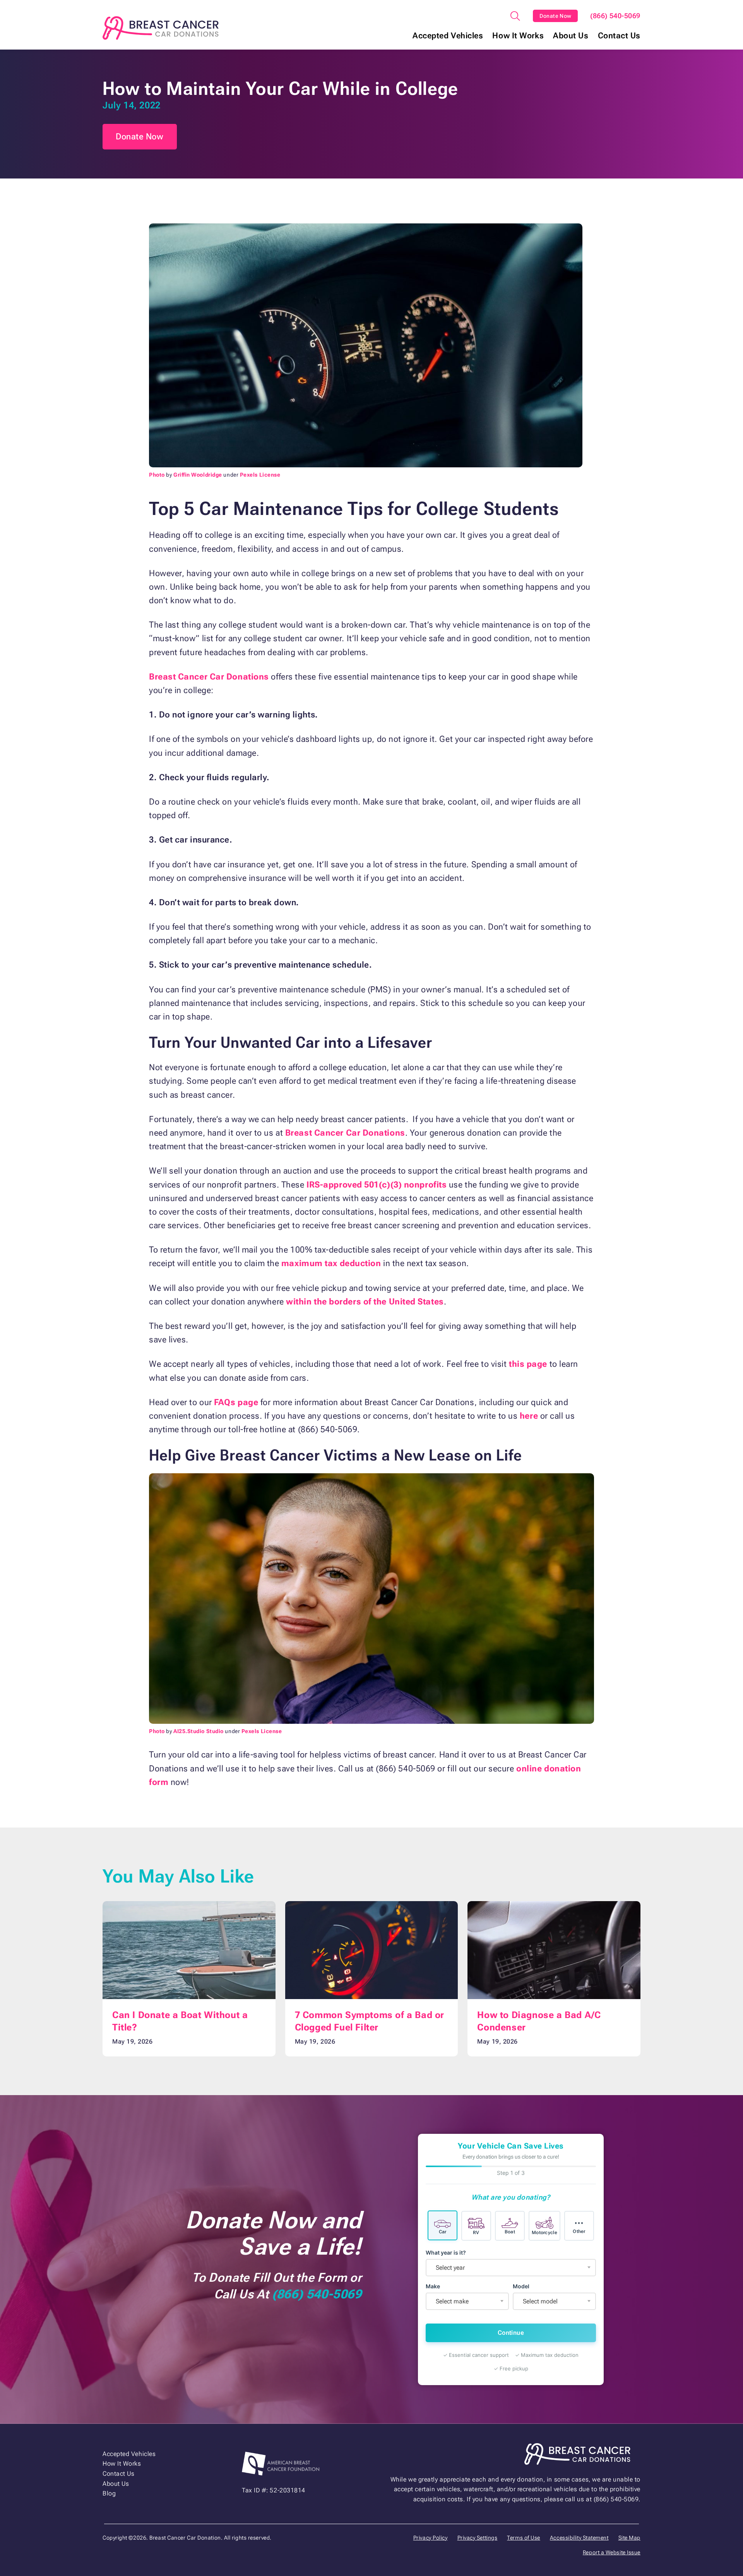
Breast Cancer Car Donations (209, 677)
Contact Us (619, 36)
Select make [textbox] (452, 2301)
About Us (571, 36)
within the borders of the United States (365, 1302)
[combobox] (511, 2268)
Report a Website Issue (612, 2552)
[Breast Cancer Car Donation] (161, 28)
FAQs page (236, 1402)
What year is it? (446, 2252)
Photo (157, 475)
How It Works (518, 36)
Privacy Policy (431, 2538)
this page (528, 1364)
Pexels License (260, 475)
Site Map (629, 2538)
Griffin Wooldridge (198, 475)
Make (433, 2286)
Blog (109, 2493)
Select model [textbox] (540, 2301)
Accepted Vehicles (448, 36)
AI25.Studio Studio (199, 1731)
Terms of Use (524, 2538)
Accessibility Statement (579, 2538)
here (529, 1416)
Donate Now (556, 16)
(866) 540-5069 (615, 16)
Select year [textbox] (450, 2268)
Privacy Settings (478, 2538)
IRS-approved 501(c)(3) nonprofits (377, 1185)
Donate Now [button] (140, 136)
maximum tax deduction (331, 1263)
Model (521, 2286)
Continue (511, 2333)
